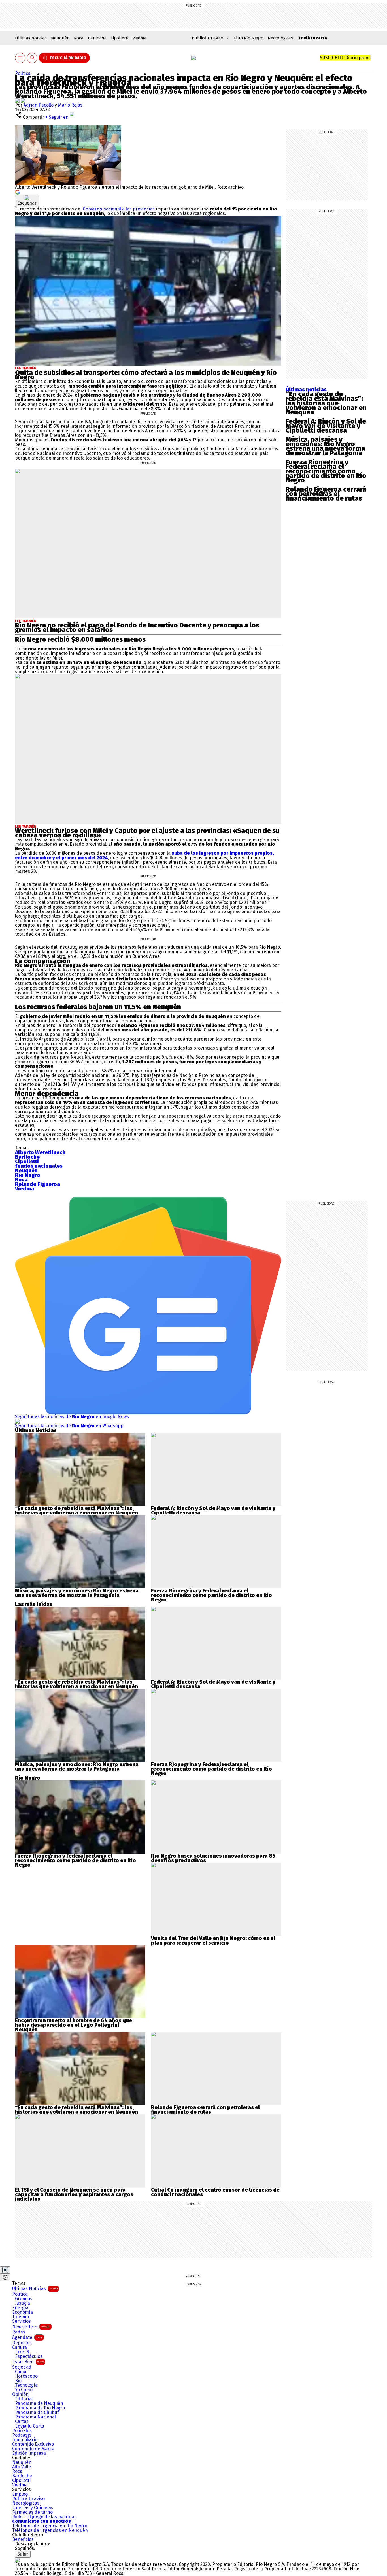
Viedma (140, 38)
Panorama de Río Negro (40, 2408)
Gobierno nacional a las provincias (119, 209)
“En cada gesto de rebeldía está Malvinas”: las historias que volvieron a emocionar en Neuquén (326, 403)
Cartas (22, 2422)
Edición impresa (29, 2453)
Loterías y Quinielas (33, 2508)
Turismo (21, 2317)
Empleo (20, 2494)
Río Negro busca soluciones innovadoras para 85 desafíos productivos (213, 1858)
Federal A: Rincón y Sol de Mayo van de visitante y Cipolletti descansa (326, 426)
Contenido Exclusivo (33, 2444)
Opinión (20, 2394)
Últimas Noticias (35, 2289)
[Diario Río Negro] (193, 58)
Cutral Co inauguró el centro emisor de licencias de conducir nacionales (215, 2192)
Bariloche (97, 38)
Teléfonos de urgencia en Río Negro (50, 2526)
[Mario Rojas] (23, 100)
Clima (21, 2372)
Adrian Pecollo (39, 105)
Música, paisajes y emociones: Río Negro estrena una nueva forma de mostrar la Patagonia (325, 446)
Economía (23, 2312)
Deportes (22, 2343)
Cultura (20, 2347)
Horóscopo (26, 2376)
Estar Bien (28, 2362)
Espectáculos (29, 2356)
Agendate (27, 2337)
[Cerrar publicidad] (5, 2270)
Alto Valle (22, 2467)
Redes (19, 2332)
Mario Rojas (70, 105)
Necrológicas (280, 38)
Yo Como (24, 2390)
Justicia (23, 2303)
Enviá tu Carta (30, 2426)
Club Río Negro (249, 38)
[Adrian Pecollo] (18, 100)
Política (23, 73)
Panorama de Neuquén (39, 2403)
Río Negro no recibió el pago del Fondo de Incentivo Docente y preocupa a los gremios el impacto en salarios (137, 627)
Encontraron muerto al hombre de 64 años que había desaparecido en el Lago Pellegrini (74, 2023)
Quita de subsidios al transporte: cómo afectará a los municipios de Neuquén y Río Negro (146, 375)
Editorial (24, 2399)
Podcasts (22, 2435)
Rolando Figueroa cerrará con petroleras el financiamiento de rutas (326, 494)
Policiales (22, 2431)
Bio (18, 2381)
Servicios (22, 2321)
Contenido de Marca (33, 2449)
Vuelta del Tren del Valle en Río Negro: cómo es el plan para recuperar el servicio (213, 1941)
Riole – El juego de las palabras (44, 2517)
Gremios (24, 2299)
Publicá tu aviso (28, 2499)
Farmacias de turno (32, 2512)
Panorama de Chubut (37, 2413)
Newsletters (31, 2327)
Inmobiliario (25, 2440)
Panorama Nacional (35, 2417)
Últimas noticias (31, 38)
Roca (79, 38)
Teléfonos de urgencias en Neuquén (50, 2530)
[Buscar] (32, 58)
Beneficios (23, 2539)
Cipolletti (120, 38)
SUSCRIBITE (345, 58)
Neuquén (60, 38)
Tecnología (26, 2385)
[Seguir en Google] (18, 192)
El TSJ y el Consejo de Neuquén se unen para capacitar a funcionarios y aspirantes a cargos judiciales (74, 2194)
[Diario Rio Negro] (17, 2560)
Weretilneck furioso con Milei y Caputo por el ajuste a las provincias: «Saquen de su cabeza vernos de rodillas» (147, 833)
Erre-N (22, 2352)
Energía (20, 2308)
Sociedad (22, 2367)
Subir (23, 2554)
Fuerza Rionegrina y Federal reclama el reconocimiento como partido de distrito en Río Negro (326, 471)
